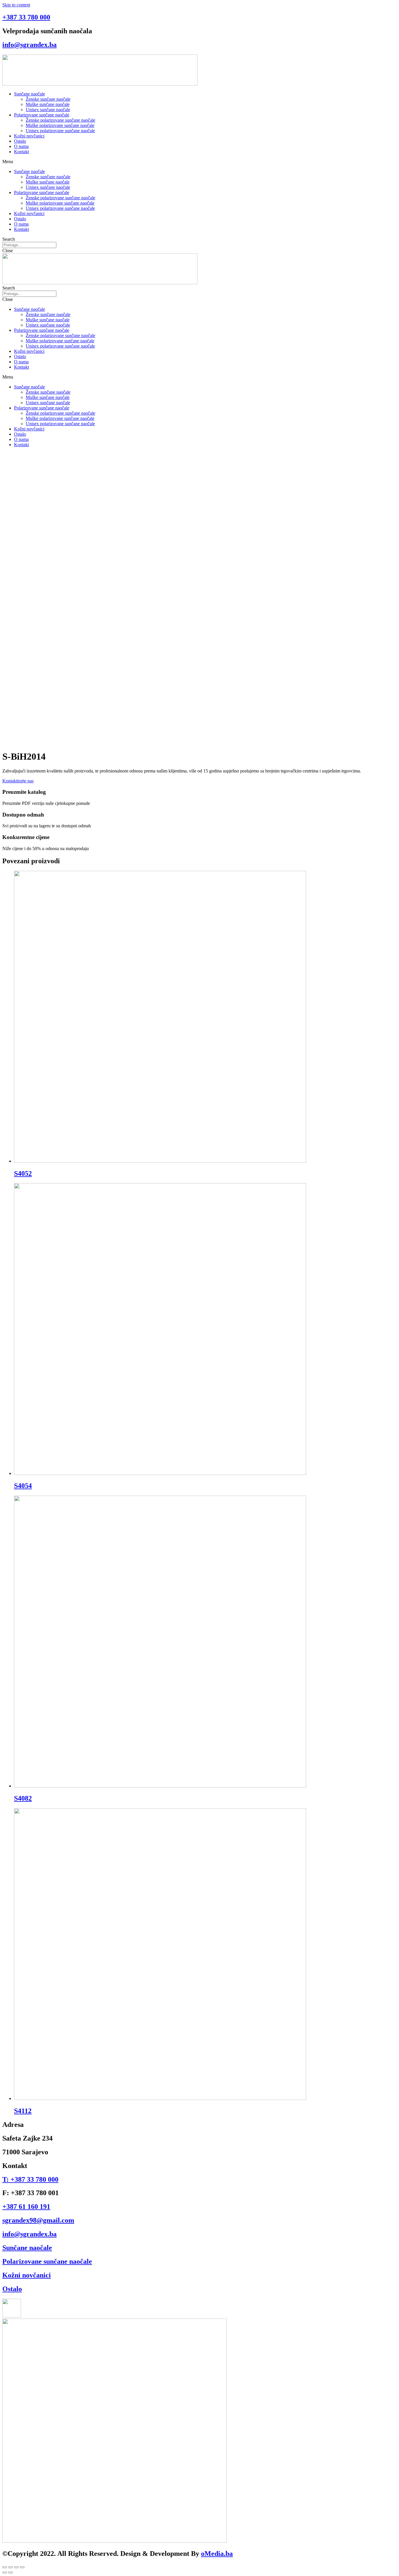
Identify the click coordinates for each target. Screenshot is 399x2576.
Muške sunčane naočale (48, 104)
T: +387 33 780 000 (30, 2179)
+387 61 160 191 (26, 2207)
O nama (21, 146)
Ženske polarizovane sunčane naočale (60, 120)
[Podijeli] (11, 2567)
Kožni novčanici (29, 136)
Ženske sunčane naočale (48, 99)
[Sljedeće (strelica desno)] (11, 2572)
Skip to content (16, 5)
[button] (199, 162)
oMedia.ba (217, 2554)
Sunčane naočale (30, 94)
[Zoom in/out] (22, 2567)
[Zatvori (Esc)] (5, 2567)
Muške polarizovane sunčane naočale (60, 125)
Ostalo (20, 141)
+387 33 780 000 (26, 17)
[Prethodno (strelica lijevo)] (5, 2572)
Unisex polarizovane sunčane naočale (60, 131)
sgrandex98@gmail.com (38, 2220)
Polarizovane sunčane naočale (42, 115)
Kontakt (21, 152)
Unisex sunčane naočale (48, 110)
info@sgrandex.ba (30, 45)
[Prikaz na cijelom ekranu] (16, 2567)
